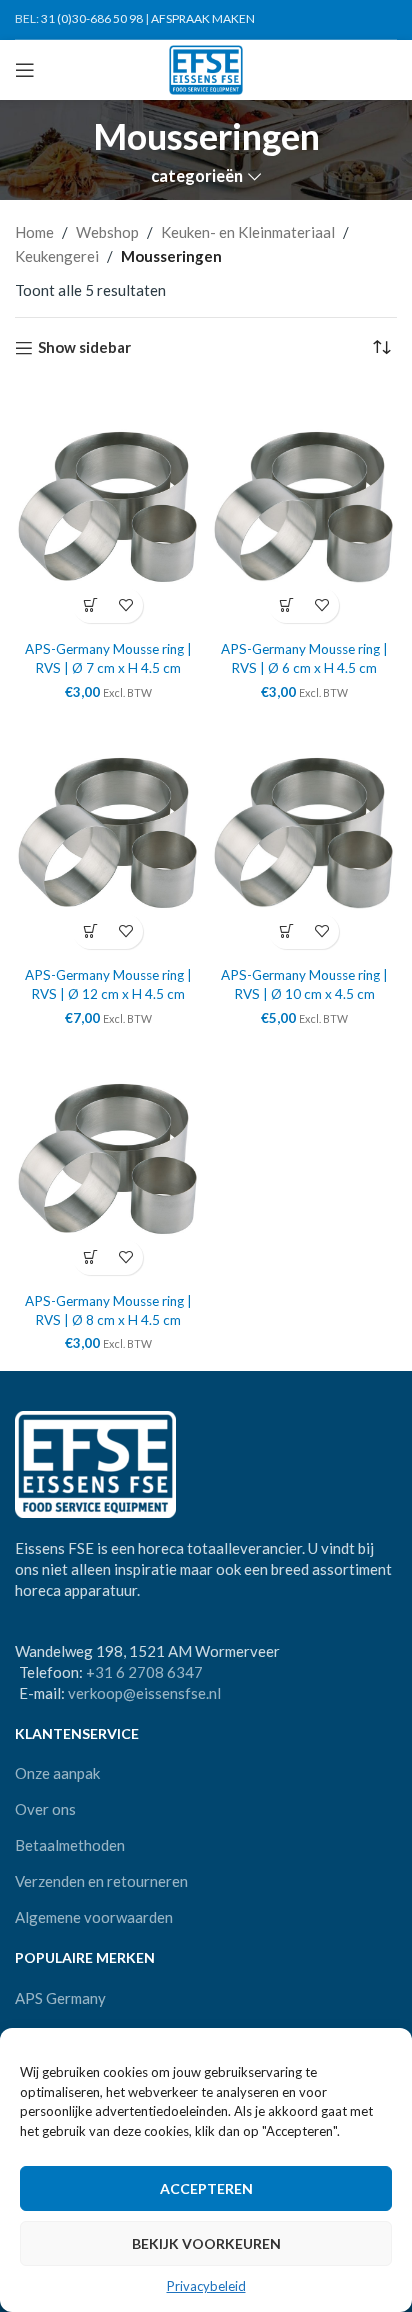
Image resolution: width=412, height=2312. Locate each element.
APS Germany (60, 1998)
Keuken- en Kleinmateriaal (248, 232)
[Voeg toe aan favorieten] (125, 605)
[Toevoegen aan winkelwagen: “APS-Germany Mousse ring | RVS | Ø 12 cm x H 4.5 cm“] (90, 931)
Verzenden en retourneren (101, 1881)
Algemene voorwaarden (94, 1917)
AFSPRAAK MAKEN (203, 18)
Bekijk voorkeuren (206, 2243)
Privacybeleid (206, 2286)
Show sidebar (84, 348)
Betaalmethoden (70, 1845)
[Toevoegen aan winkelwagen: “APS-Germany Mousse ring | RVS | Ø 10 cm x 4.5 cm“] (286, 931)
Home (34, 232)
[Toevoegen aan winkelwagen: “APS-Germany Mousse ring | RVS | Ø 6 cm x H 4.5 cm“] (286, 605)
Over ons (45, 1809)
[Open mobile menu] (25, 70)
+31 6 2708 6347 (144, 1672)
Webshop (107, 232)
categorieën (197, 176)
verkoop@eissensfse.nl (144, 1693)
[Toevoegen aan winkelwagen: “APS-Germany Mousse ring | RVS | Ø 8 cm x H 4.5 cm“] (90, 1257)
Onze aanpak (57, 1773)
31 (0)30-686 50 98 (92, 18)
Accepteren (206, 2188)
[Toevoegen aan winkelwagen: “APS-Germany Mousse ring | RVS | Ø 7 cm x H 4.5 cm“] (90, 605)
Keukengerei (57, 256)
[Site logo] (206, 68)
